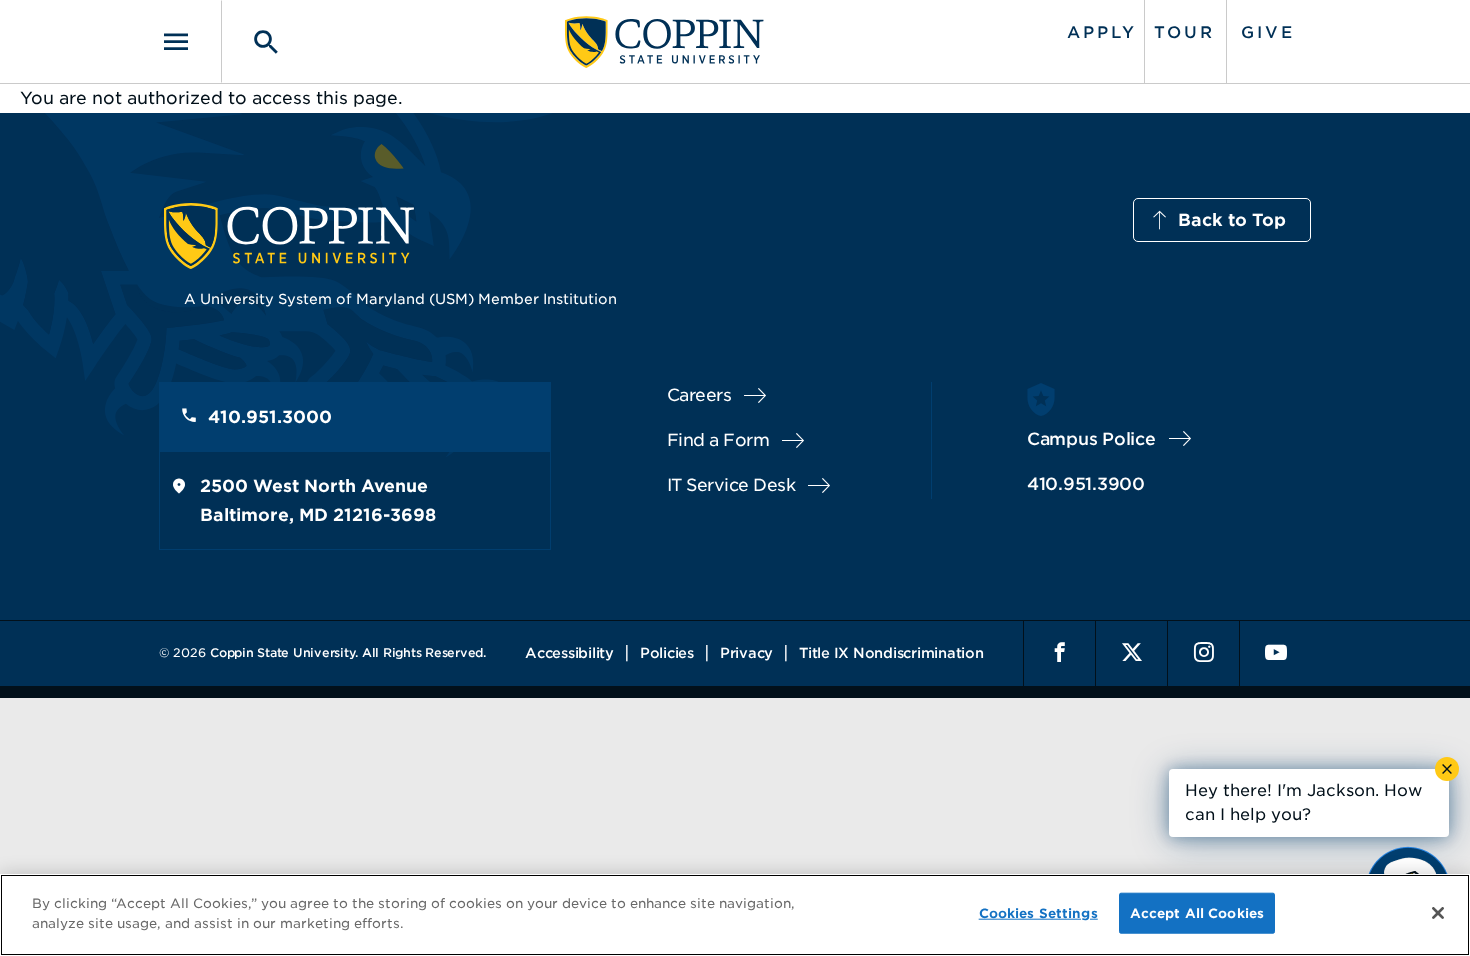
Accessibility (569, 653)
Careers (699, 395)
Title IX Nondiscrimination (891, 653)
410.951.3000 (270, 417)
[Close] (1438, 913)
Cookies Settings (1038, 913)
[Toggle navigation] (190, 41)
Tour (1184, 32)
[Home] (664, 42)
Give (1268, 32)
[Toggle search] (252, 41)
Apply (1102, 32)
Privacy (746, 653)
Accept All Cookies (1197, 913)
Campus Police (1091, 439)
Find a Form (718, 440)
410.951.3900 (1086, 484)
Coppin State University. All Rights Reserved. (348, 652)
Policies (667, 653)
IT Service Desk (731, 485)
